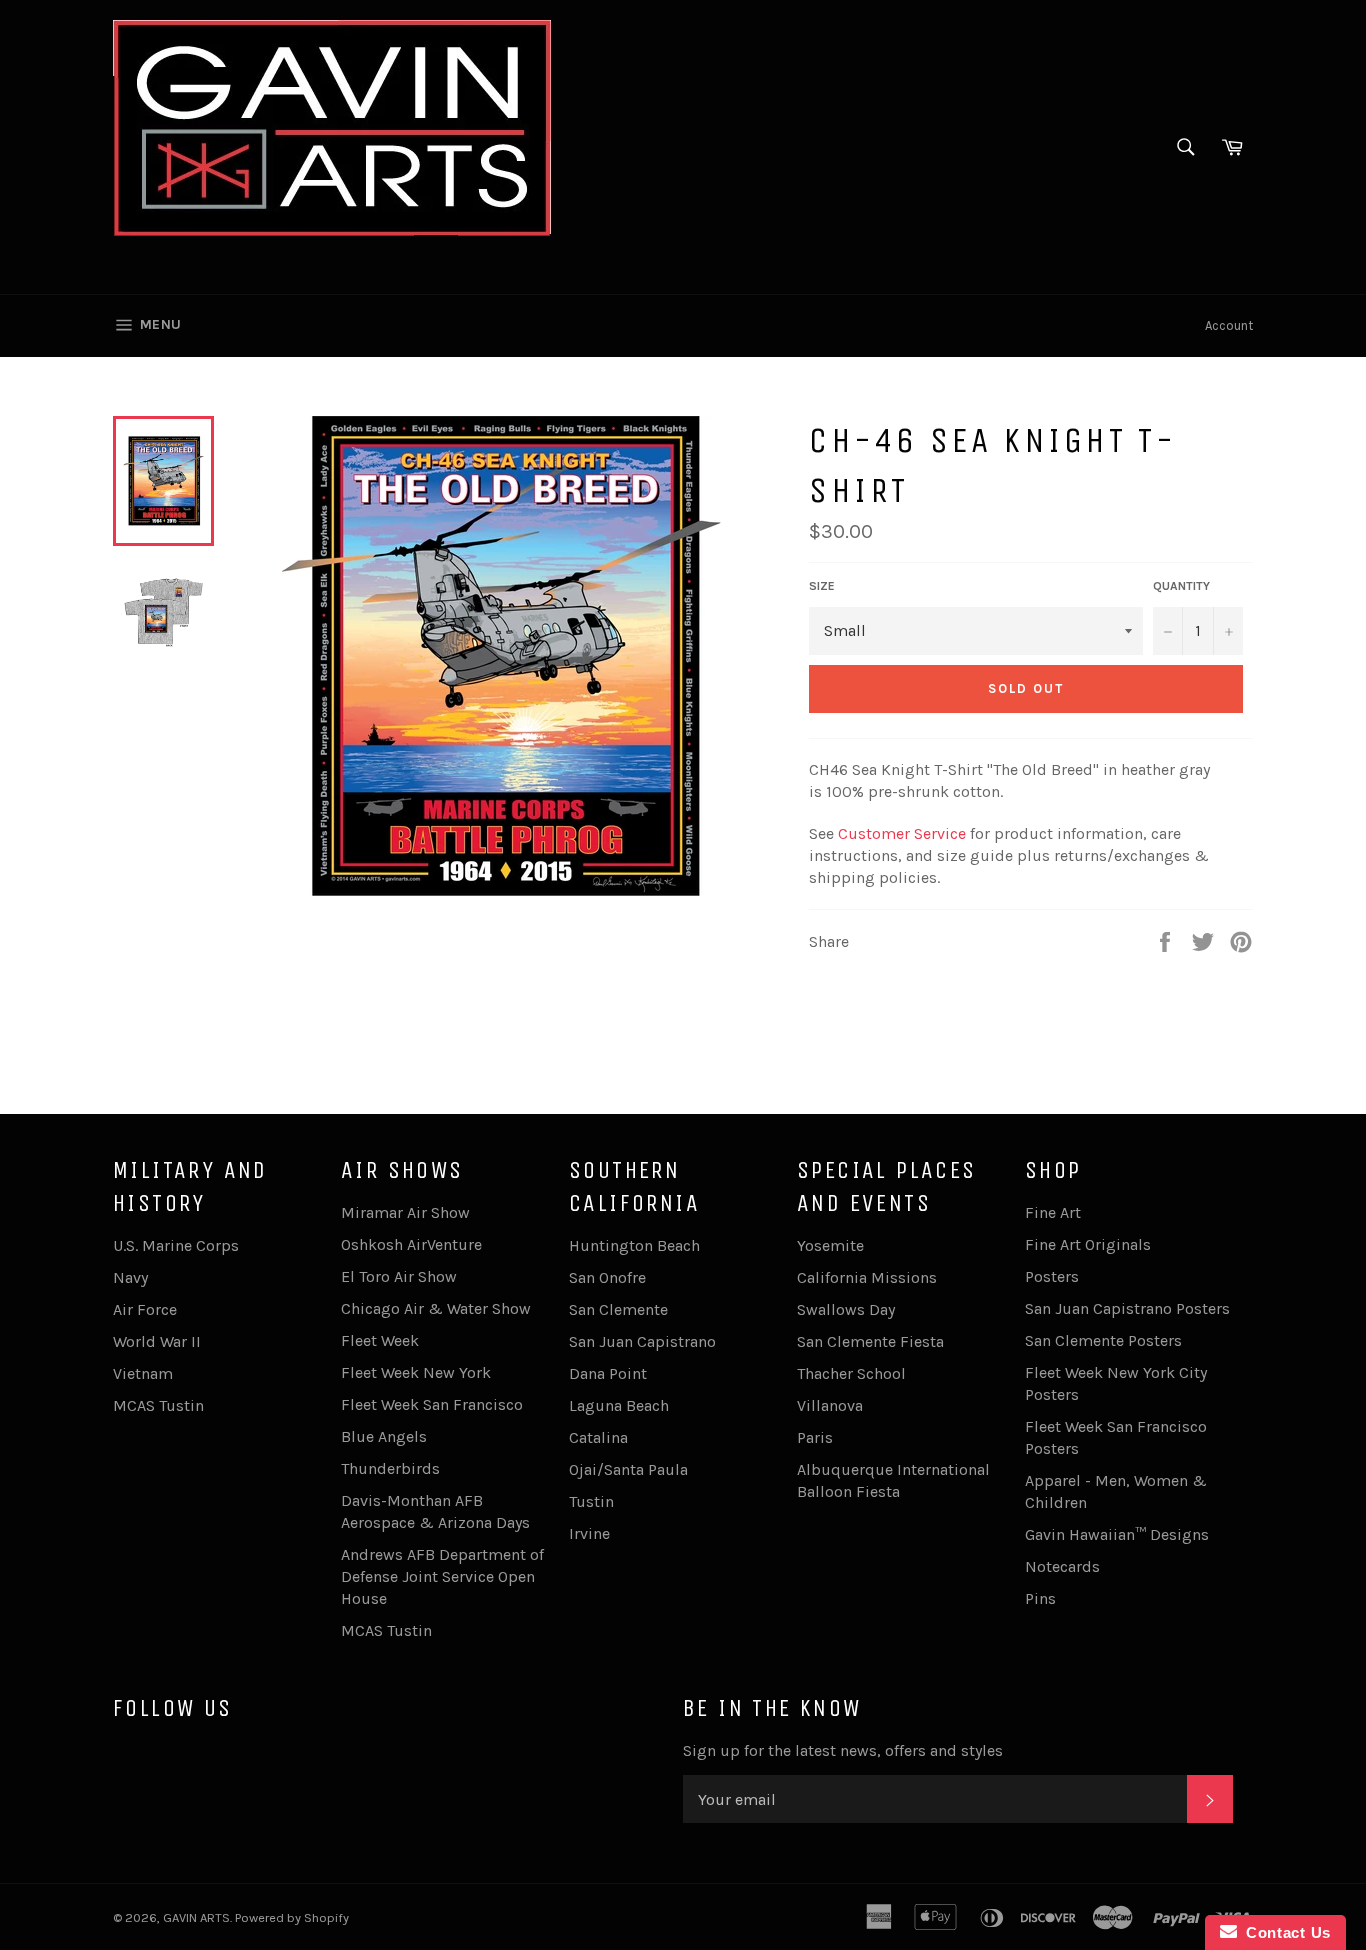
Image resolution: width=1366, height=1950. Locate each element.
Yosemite (830, 1245)
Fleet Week (380, 1340)
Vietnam (143, 1373)
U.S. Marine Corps (176, 1245)
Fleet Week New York (416, 1372)
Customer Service (902, 833)
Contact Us (1284, 1932)
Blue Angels (384, 1436)
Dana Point (608, 1373)
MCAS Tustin (158, 1405)
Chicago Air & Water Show (436, 1308)
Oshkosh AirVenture (411, 1244)
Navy (130, 1277)
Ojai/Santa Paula (628, 1469)
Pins (1040, 1598)
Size (822, 586)
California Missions (867, 1277)
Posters (1052, 1276)
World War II (157, 1341)
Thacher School (851, 1373)
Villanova (830, 1405)
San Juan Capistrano (642, 1341)
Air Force (145, 1309)
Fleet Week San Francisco (432, 1404)
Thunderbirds (390, 1468)
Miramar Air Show (405, 1212)
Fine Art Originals (1088, 1244)
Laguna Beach (619, 1405)
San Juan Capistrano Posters (1127, 1308)
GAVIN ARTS (196, 1917)
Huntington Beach (634, 1245)
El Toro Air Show (399, 1276)
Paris (815, 1437)
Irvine (589, 1533)
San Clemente (618, 1309)
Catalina (598, 1437)
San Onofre (607, 1277)
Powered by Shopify (292, 1917)
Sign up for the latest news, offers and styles (843, 1750)
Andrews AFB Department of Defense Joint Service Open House (442, 1576)
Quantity (1181, 586)
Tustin (591, 1501)
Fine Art (1053, 1212)
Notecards (1062, 1566)
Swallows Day (846, 1309)
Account (1229, 325)
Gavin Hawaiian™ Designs (1117, 1534)
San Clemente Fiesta (870, 1341)
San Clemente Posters (1103, 1340)
